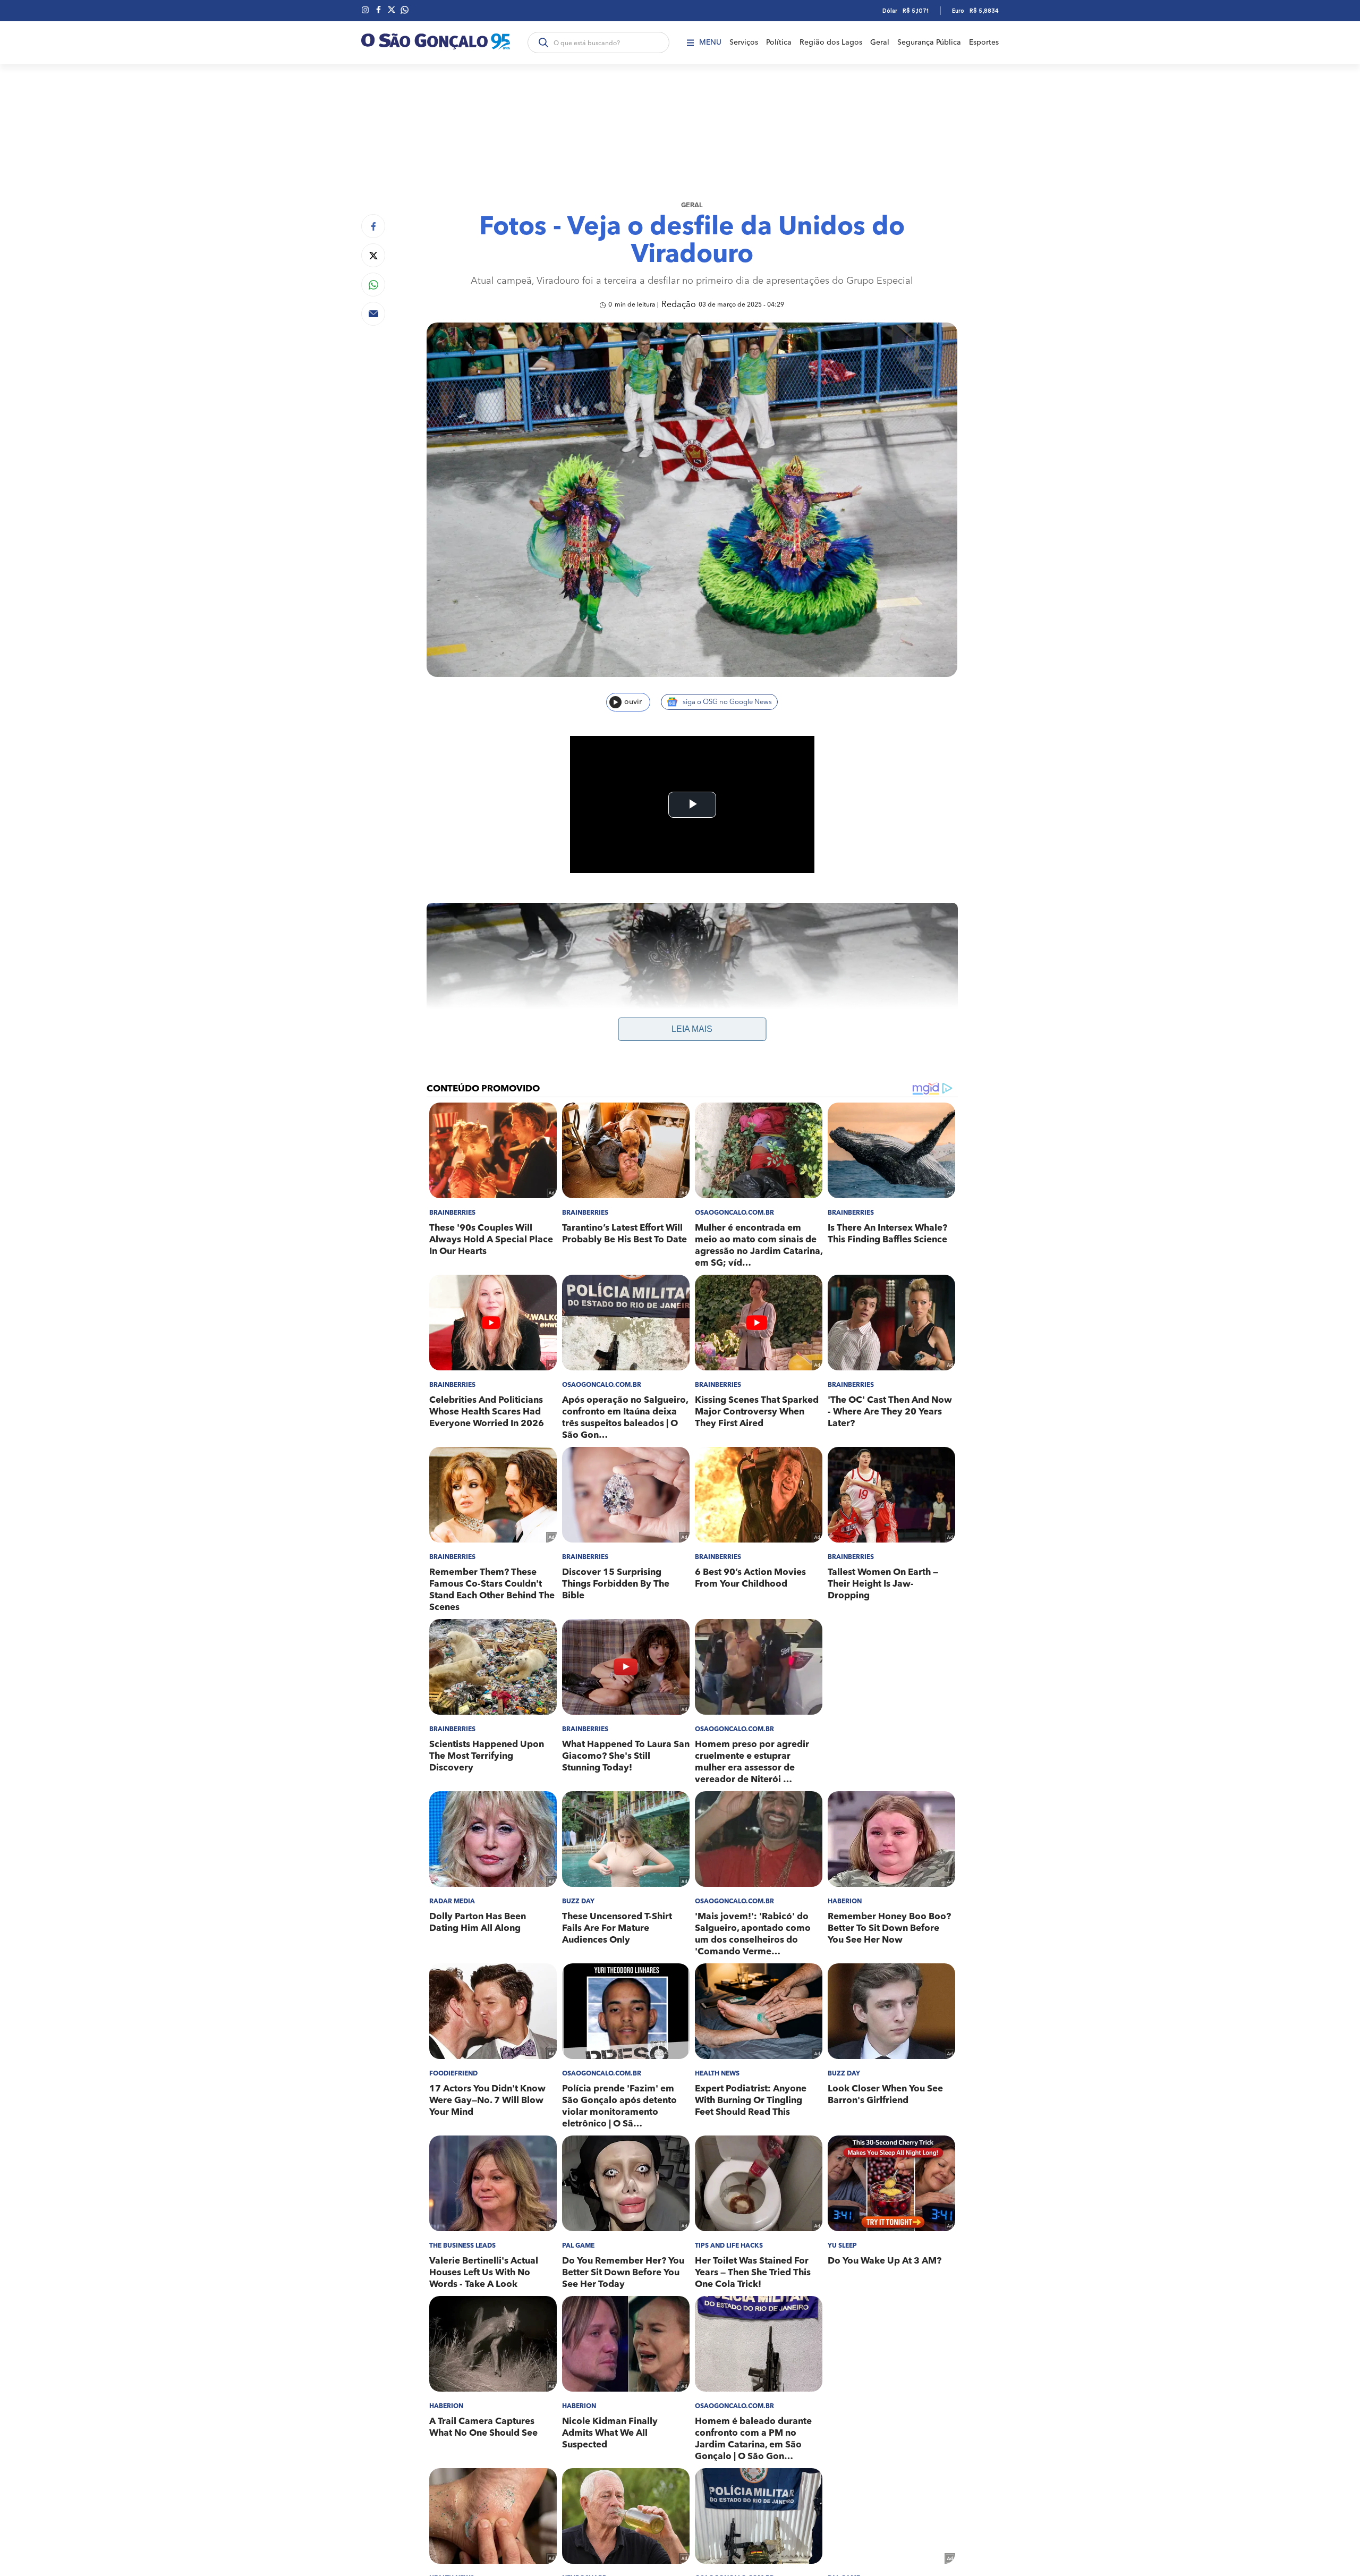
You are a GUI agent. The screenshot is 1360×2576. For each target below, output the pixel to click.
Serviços (744, 43)
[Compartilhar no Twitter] (373, 255)
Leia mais (692, 1029)
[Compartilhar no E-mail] (373, 314)
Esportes (984, 43)
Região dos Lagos (831, 43)
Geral (880, 43)
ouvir (633, 702)
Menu (710, 43)
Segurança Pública (929, 43)
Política (779, 43)
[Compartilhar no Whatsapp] (373, 285)
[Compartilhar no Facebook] (373, 226)
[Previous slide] (444, 1054)
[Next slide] (941, 1054)
